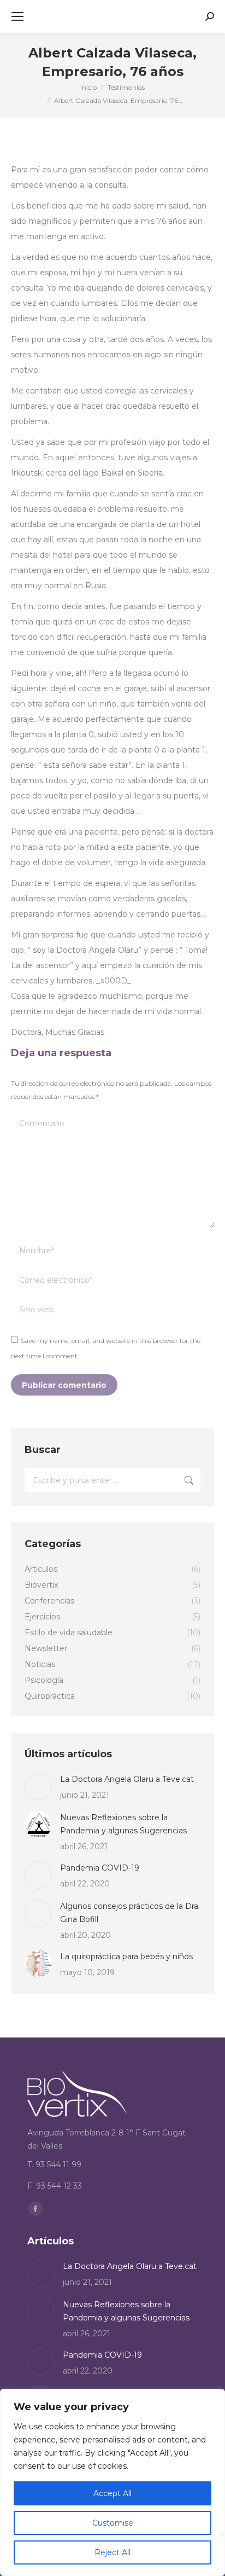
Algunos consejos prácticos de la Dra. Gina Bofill (130, 1913)
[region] (112, 2482)
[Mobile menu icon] (17, 16)
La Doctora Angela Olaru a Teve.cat (127, 1779)
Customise (113, 2523)
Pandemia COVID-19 (100, 1868)
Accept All (112, 2493)
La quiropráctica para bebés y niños (126, 1956)
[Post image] (38, 1786)
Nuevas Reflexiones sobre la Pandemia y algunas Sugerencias (123, 1824)
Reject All (112, 2552)
